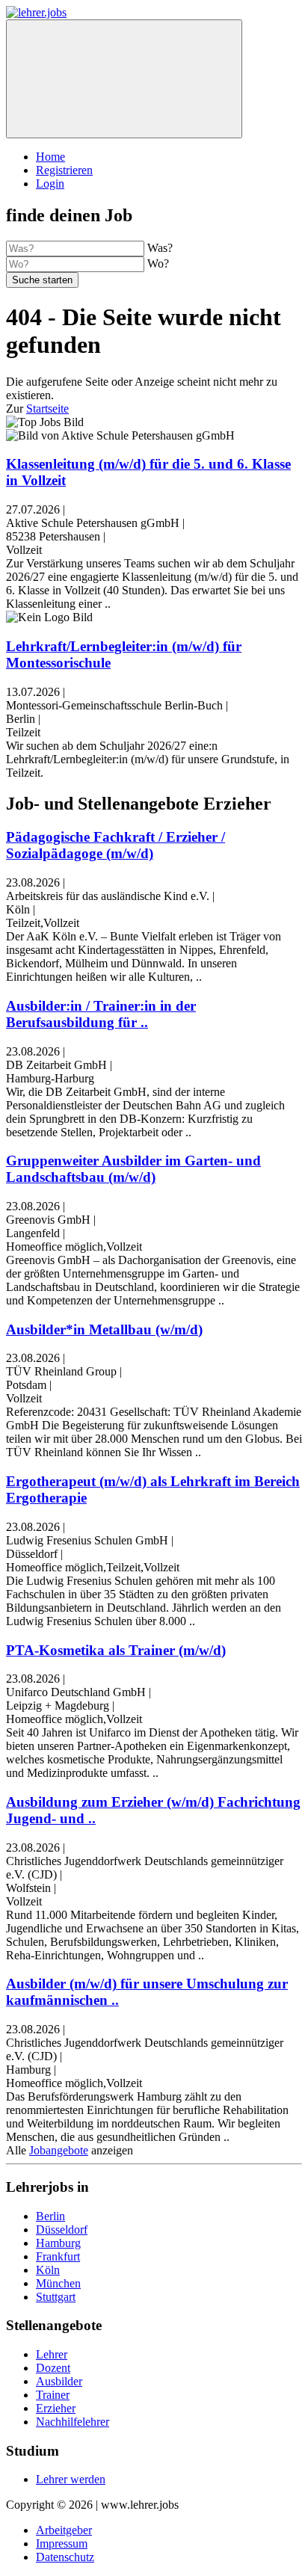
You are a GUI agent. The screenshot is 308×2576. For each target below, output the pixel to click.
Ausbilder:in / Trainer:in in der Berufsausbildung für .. (101, 1014)
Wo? (158, 264)
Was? (160, 248)
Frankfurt (58, 2256)
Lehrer (52, 2354)
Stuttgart (56, 2297)
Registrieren (64, 170)
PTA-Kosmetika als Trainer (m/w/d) (116, 1650)
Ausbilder (59, 2381)
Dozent (53, 2368)
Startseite (47, 409)
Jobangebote (59, 2150)
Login (50, 184)
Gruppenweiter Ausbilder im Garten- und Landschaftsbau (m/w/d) (133, 1169)
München (58, 2283)
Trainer (53, 2395)
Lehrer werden (71, 2479)
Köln (48, 2270)
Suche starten (42, 280)
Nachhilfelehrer (73, 2422)
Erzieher (56, 2408)
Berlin (50, 2216)
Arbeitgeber (64, 2530)
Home (50, 157)
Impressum (62, 2543)
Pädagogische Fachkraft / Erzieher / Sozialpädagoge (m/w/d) (115, 845)
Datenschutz (65, 2557)
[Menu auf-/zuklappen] (124, 79)
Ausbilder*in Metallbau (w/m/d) (104, 1329)
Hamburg (58, 2243)
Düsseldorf (62, 2230)
